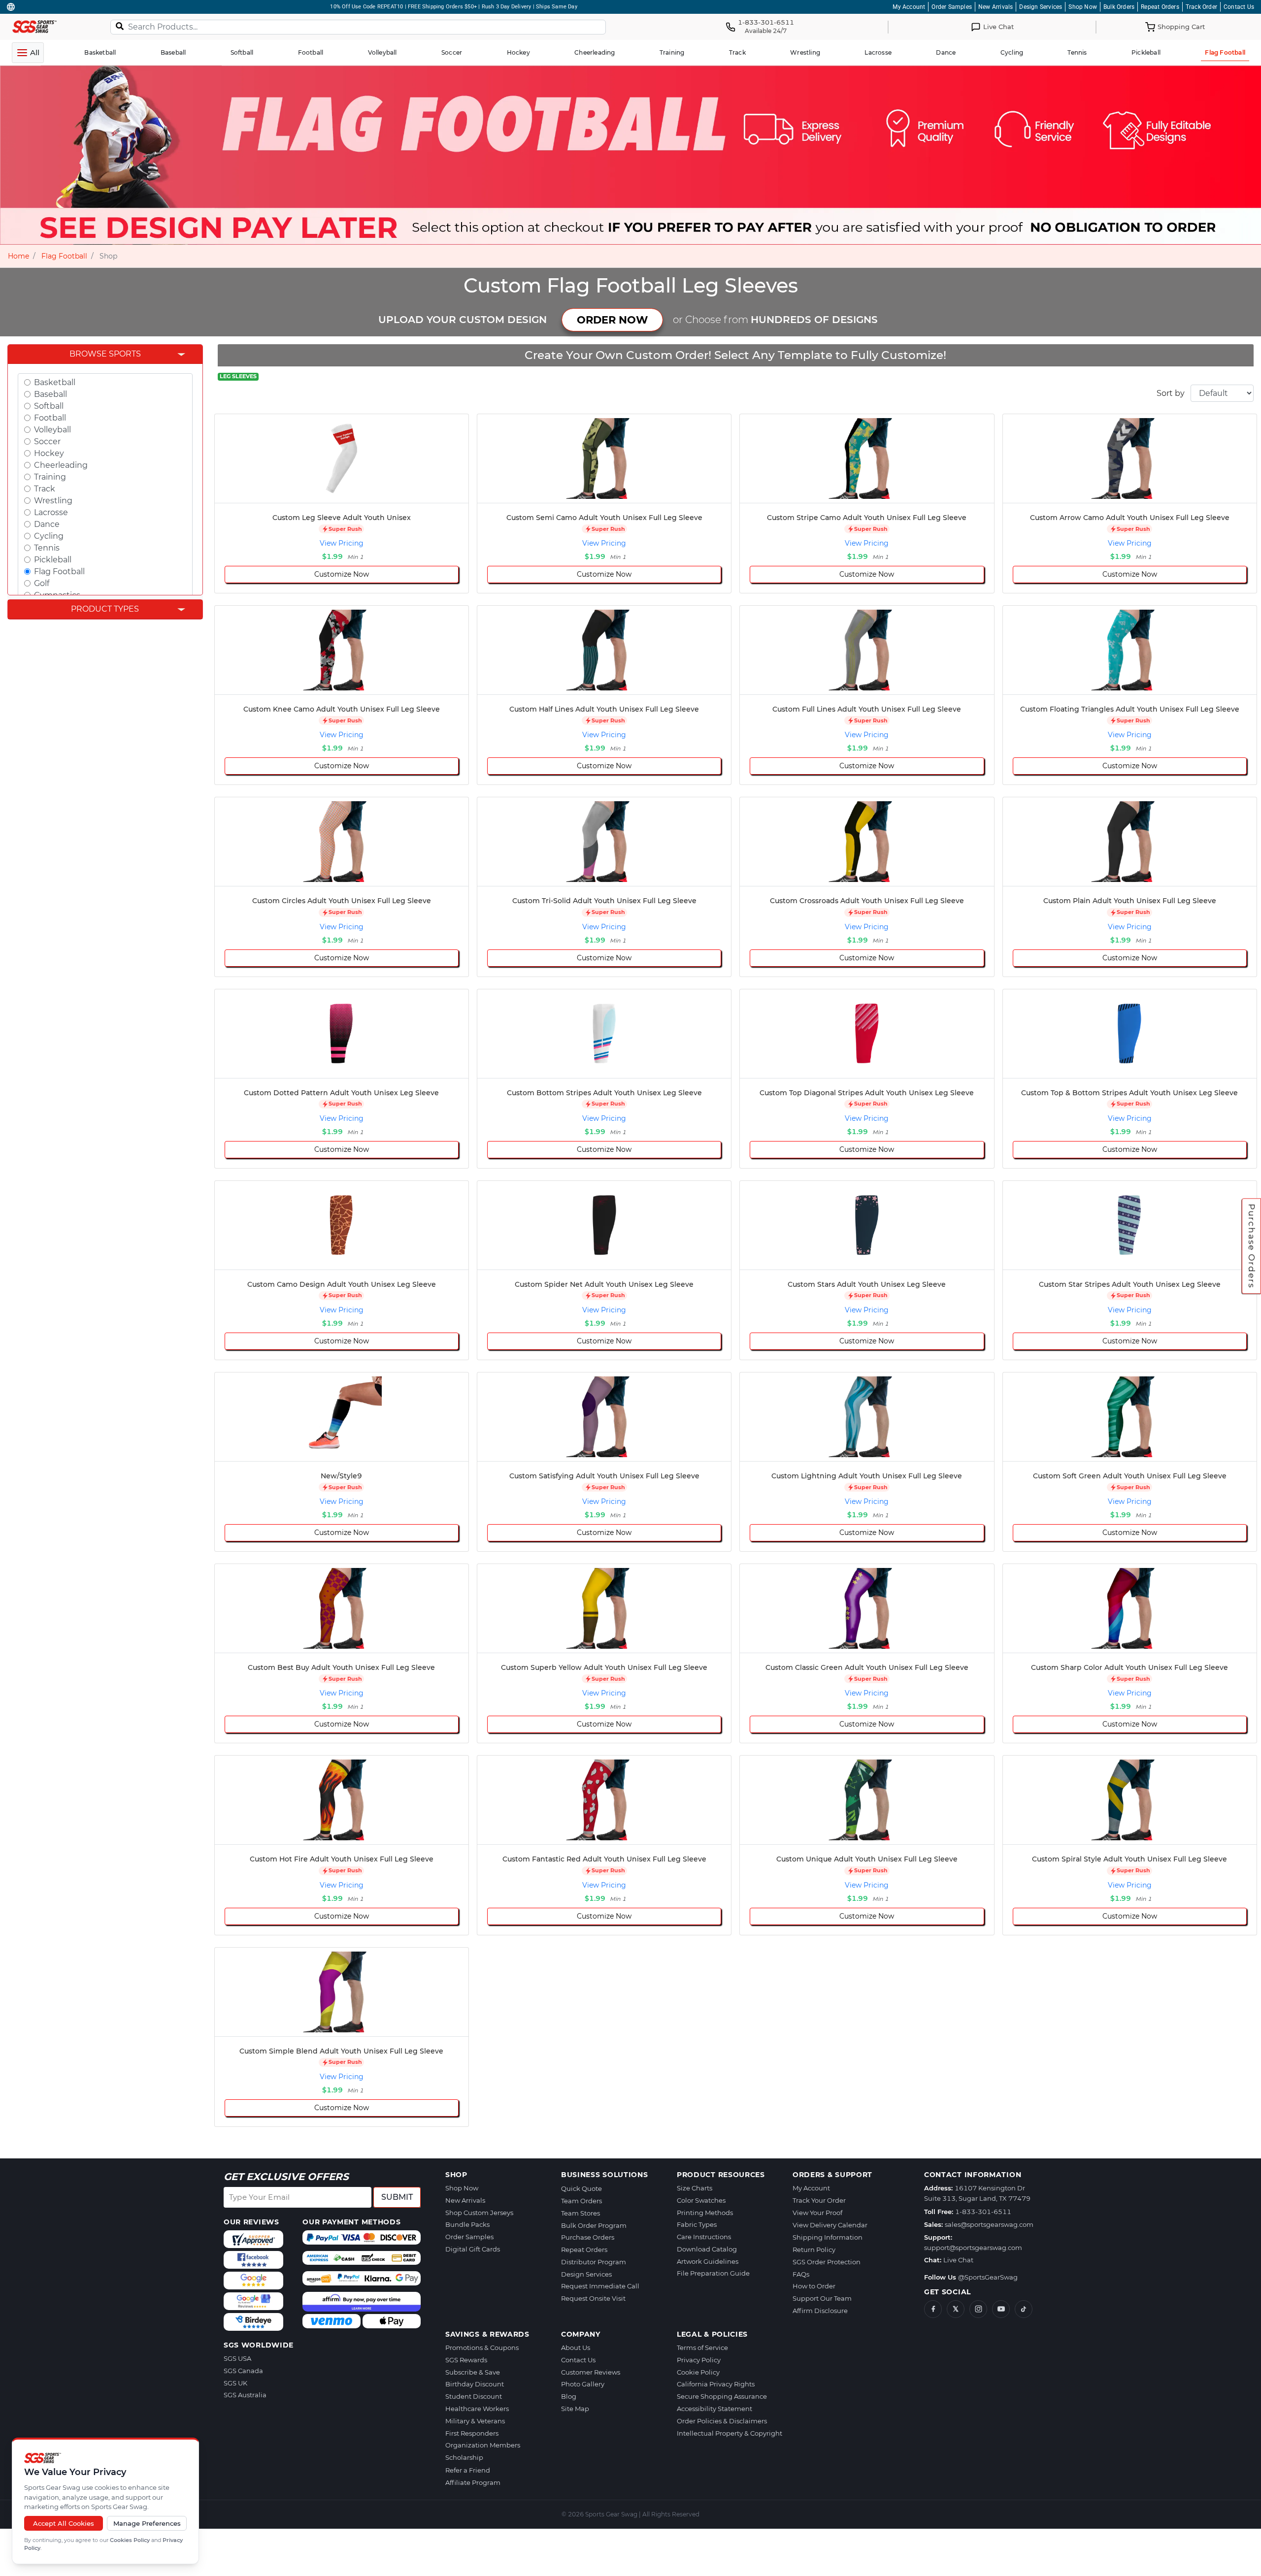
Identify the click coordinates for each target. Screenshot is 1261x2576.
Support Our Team (822, 2298)
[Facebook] (933, 2309)
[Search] (120, 26)
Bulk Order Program (594, 2225)
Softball (49, 406)
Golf (42, 583)
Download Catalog (707, 2249)
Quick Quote (581, 2188)
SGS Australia (245, 2395)
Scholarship (464, 2457)
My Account (909, 7)
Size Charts (695, 2188)
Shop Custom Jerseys (479, 2213)
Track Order (1201, 7)
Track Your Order (819, 2200)
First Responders (472, 2433)
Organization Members (483, 2445)
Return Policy (814, 2250)
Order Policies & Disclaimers (722, 2421)
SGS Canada (243, 2371)
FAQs (801, 2274)
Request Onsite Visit (593, 2298)
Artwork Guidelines (708, 2261)
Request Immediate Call (600, 2286)
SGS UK (235, 2383)
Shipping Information (828, 2237)
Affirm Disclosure (820, 2311)
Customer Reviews (591, 2372)
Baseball (50, 394)
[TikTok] (1024, 2309)
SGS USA (237, 2358)
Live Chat (958, 2260)
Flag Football (64, 256)
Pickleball (53, 560)
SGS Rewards (466, 2360)
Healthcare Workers (477, 2409)
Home (18, 256)
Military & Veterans (475, 2421)
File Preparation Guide (713, 2273)
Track (45, 489)
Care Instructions (704, 2237)
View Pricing (342, 543)
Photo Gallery (583, 2384)
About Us (576, 2348)
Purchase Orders (1252, 1246)
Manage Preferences (147, 2523)
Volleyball (52, 430)
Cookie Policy (698, 2372)
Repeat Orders (1160, 7)
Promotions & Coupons (482, 2348)
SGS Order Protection (827, 2262)
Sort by (1171, 393)
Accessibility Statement (714, 2409)
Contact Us (1239, 7)
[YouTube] (1001, 2309)
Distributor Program (594, 2262)
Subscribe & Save (473, 2372)
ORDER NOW (612, 320)
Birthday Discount (475, 2384)
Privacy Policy (699, 2360)
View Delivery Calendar (830, 2225)
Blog (569, 2396)
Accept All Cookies (64, 2523)
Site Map (575, 2409)
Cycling (49, 536)
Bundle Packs (467, 2224)
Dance (47, 524)
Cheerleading (61, 465)
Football (50, 418)
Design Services (1041, 7)
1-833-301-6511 (983, 2212)
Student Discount (474, 2396)
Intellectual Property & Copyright (730, 2433)
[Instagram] (978, 2309)
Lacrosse (51, 512)
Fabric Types (697, 2224)
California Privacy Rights (716, 2384)
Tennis (47, 548)
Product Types (105, 609)
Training (50, 477)
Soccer (47, 441)
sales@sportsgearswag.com (989, 2224)
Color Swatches (701, 2200)
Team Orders (581, 2201)
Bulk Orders (1119, 7)
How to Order (814, 2286)
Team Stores (581, 2213)
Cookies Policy (130, 2540)
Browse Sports (105, 354)
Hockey (49, 453)
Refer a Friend (468, 2470)
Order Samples (952, 7)
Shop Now (1083, 7)
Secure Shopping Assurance (722, 2396)
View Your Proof (817, 2213)
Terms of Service (702, 2348)
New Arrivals (996, 7)
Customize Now (342, 574)
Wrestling (53, 501)
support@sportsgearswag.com (973, 2248)
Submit (397, 2197)
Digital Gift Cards (473, 2249)
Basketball (55, 382)
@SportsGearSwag (988, 2277)
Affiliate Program (473, 2482)
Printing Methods (705, 2213)
